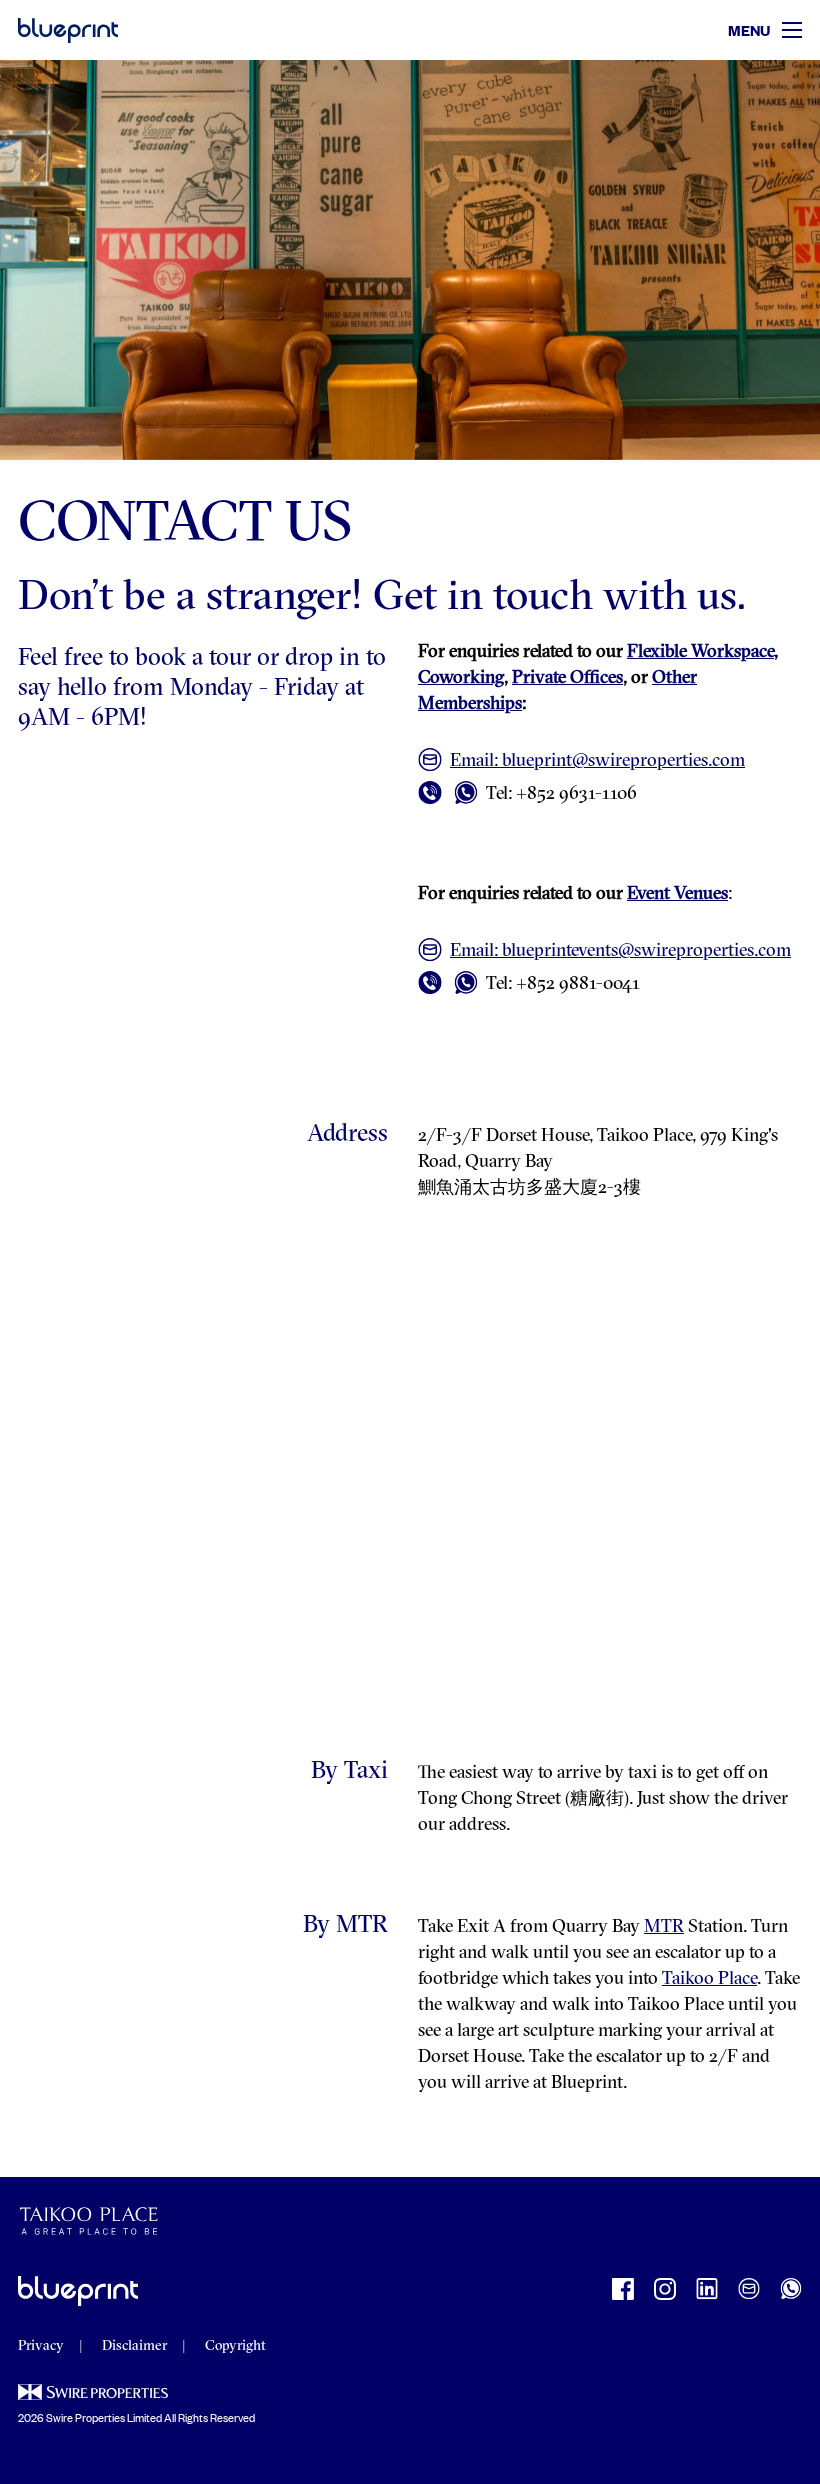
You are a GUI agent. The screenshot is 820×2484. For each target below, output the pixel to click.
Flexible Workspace (700, 653)
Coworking (461, 679)
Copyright (235, 2346)
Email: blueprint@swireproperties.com (597, 762)
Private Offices (567, 679)
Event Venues (677, 895)
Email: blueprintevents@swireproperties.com (620, 952)
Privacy (41, 2346)
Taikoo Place (709, 1980)
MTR (664, 1928)
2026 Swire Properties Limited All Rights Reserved (136, 2417)
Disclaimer (134, 2346)
